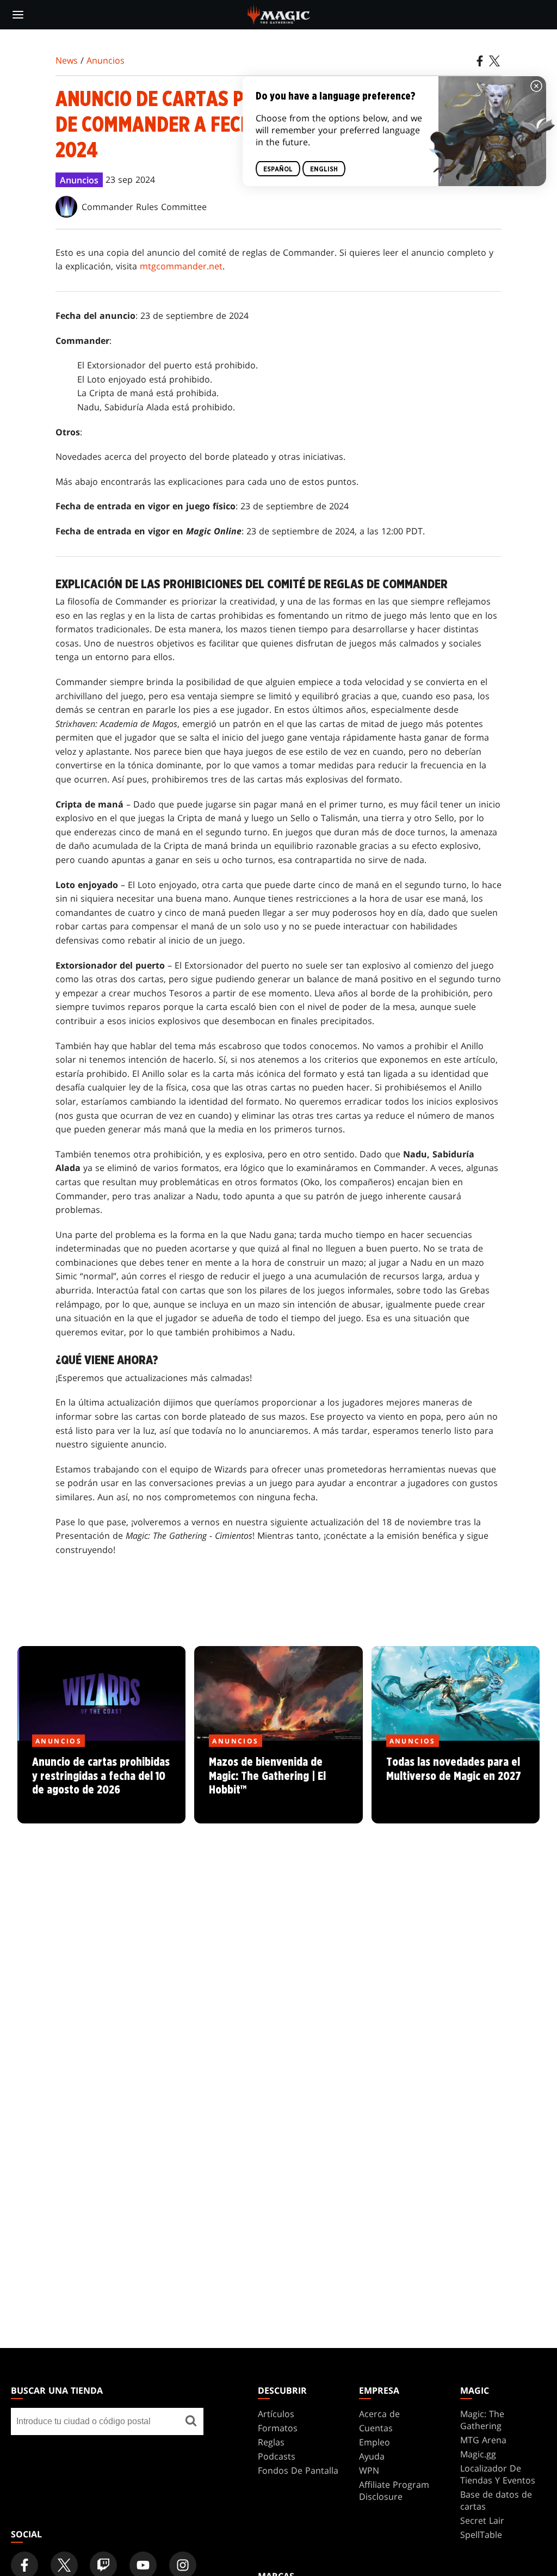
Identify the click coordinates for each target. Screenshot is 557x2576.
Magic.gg (478, 2454)
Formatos (278, 2428)
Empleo (375, 2442)
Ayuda (372, 2456)
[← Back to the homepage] (279, 14)
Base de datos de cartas (496, 2500)
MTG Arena (483, 2440)
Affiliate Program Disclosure (394, 2491)
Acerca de (379, 2414)
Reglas (271, 2442)
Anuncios (106, 60)
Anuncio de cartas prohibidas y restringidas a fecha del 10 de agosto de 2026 (102, 1783)
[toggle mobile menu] (18, 15)
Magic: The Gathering (482, 2420)
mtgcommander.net (181, 266)
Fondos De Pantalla (298, 2470)
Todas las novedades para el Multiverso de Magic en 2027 (455, 1783)
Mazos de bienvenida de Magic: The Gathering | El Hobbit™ (278, 1783)
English (324, 169)
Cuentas (376, 2428)
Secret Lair (482, 2520)
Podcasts (277, 2456)
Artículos (276, 2414)
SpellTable (481, 2535)
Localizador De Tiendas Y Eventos (498, 2474)
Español (278, 169)
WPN (369, 2470)
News (67, 60)
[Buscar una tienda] (191, 2421)
